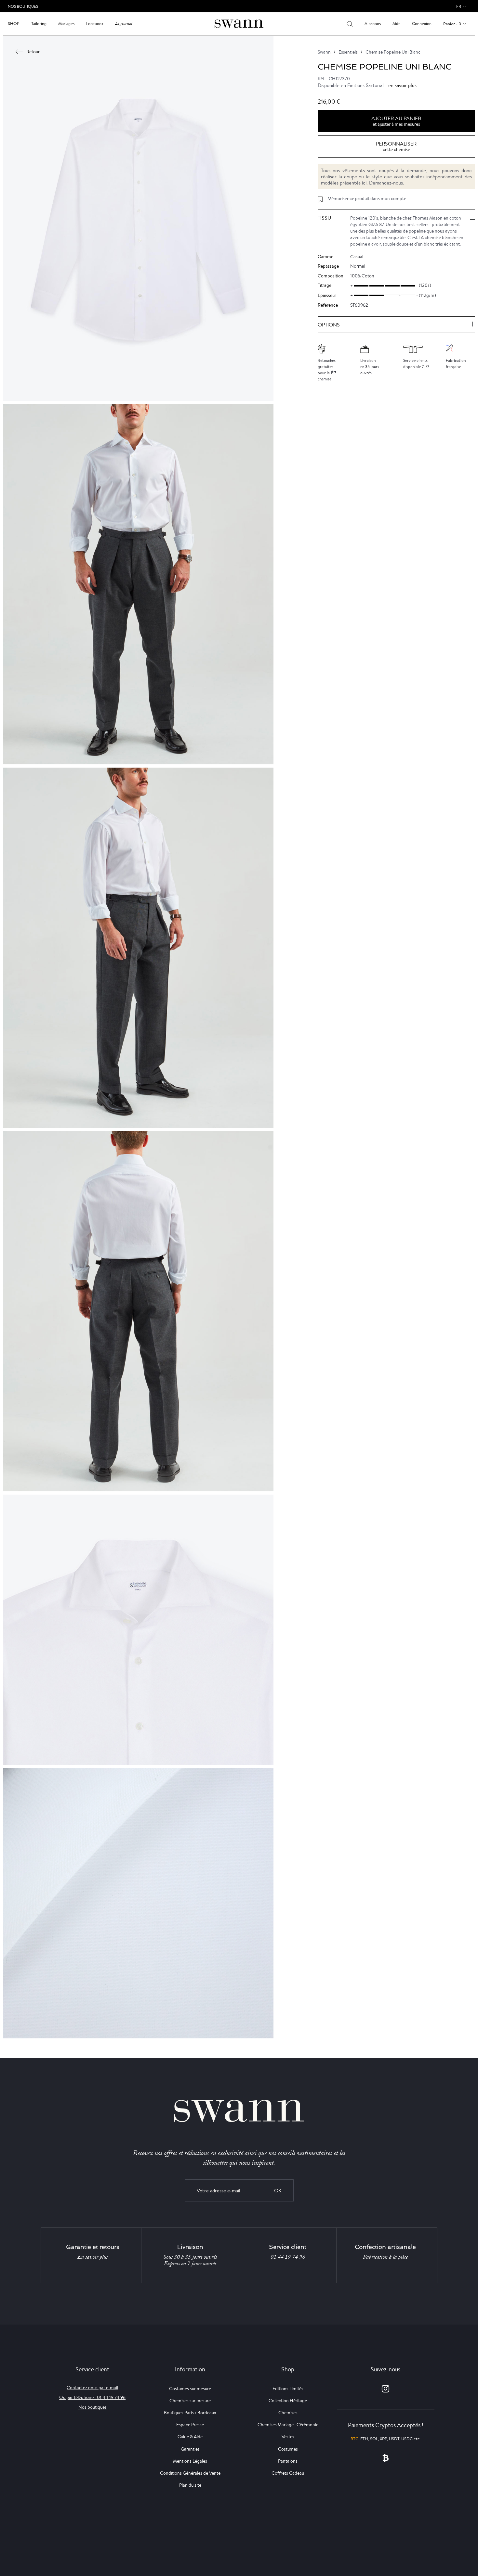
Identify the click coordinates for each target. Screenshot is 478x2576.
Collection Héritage (288, 2401)
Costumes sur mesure (190, 2389)
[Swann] (239, 23)
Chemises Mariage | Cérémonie (288, 2425)
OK (278, 2191)
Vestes (288, 2437)
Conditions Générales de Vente (190, 2473)
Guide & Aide (190, 2437)
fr (459, 6)
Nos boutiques (93, 2407)
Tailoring (39, 24)
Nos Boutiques (23, 6)
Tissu (324, 218)
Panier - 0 (452, 24)
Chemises (288, 2413)
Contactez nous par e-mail (92, 2388)
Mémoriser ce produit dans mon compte (367, 198)
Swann (324, 52)
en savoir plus (402, 86)
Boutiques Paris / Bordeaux (190, 2413)
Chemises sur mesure (190, 2401)
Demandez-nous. (387, 183)
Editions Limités (288, 2389)
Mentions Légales (190, 2461)
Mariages (66, 24)
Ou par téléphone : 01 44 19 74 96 (92, 2397)
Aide (396, 24)
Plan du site (190, 2485)
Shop (14, 24)
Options (329, 325)
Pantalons (288, 2461)
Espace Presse (190, 2425)
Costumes (288, 2449)
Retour (33, 52)
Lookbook (95, 24)
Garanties (190, 2449)
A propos (373, 24)
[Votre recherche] (350, 24)
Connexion (422, 24)
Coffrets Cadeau (288, 2473)
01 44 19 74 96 (288, 2257)
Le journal (124, 24)
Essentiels (348, 52)
